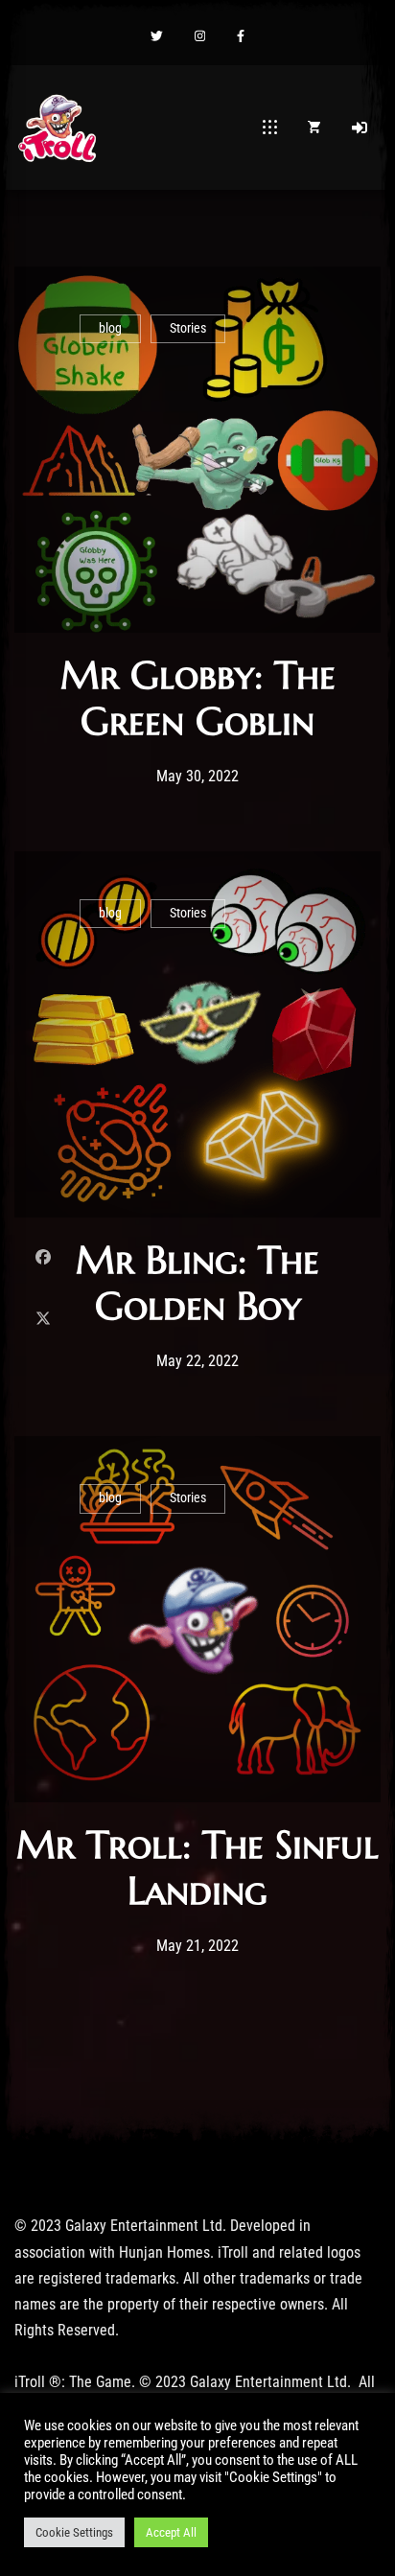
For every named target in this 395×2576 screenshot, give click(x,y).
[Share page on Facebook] (43, 1257)
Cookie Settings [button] (74, 2532)
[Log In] (360, 128)
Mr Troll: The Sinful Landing (197, 1868)
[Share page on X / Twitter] (43, 1319)
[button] (157, 37)
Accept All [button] (171, 2532)
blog (110, 328)
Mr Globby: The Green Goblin (198, 698)
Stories (188, 328)
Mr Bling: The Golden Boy (197, 1283)
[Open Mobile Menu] (270, 128)
